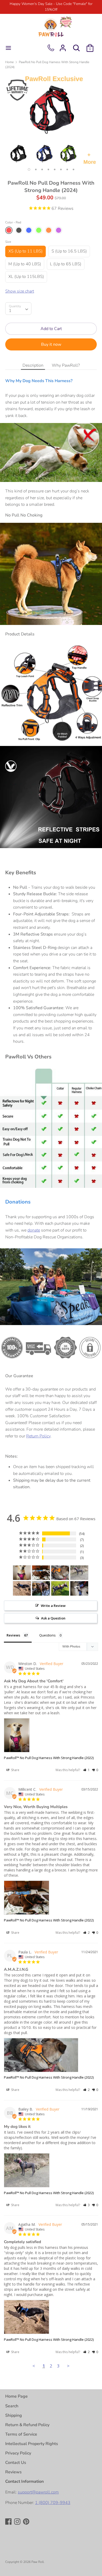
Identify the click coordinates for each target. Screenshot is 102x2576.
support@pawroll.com (38, 2492)
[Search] (76, 46)
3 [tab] (42, 169)
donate (34, 1230)
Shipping (14, 2415)
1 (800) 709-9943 (53, 2503)
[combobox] (18, 309)
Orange (49, 230)
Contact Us (16, 2463)
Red (9, 230)
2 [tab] (36, 169)
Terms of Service (21, 2434)
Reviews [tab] (13, 1635)
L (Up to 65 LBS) (66, 264)
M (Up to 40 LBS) (25, 264)
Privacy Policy (18, 2453)
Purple (59, 230)
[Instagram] (18, 2522)
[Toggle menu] (8, 48)
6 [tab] (61, 169)
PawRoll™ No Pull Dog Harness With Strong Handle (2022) (49, 1758)
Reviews (13, 2472)
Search (12, 2406)
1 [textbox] (10, 311)
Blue (29, 230)
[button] (86, 1770)
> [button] (68, 2366)
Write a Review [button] (53, 1606)
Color (13, 222)
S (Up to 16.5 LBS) (69, 251)
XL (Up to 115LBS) (26, 277)
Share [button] (15, 1770)
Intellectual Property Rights (32, 2444)
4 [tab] (48, 169)
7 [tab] (67, 169)
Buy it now (51, 344)
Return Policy (38, 1436)
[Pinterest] (27, 2522)
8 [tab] (73, 169)
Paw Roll (38, 2562)
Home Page (16, 2396)
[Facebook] (9, 2522)
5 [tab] (55, 169)
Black (19, 230)
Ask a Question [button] (53, 1618)
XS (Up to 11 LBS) (25, 251)
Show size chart (20, 291)
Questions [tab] (47, 1635)
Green (39, 230)
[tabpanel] (51, 119)
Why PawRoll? (66, 365)
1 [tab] (29, 169)
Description (33, 365)
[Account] (63, 46)
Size (8, 242)
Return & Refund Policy (27, 2425)
